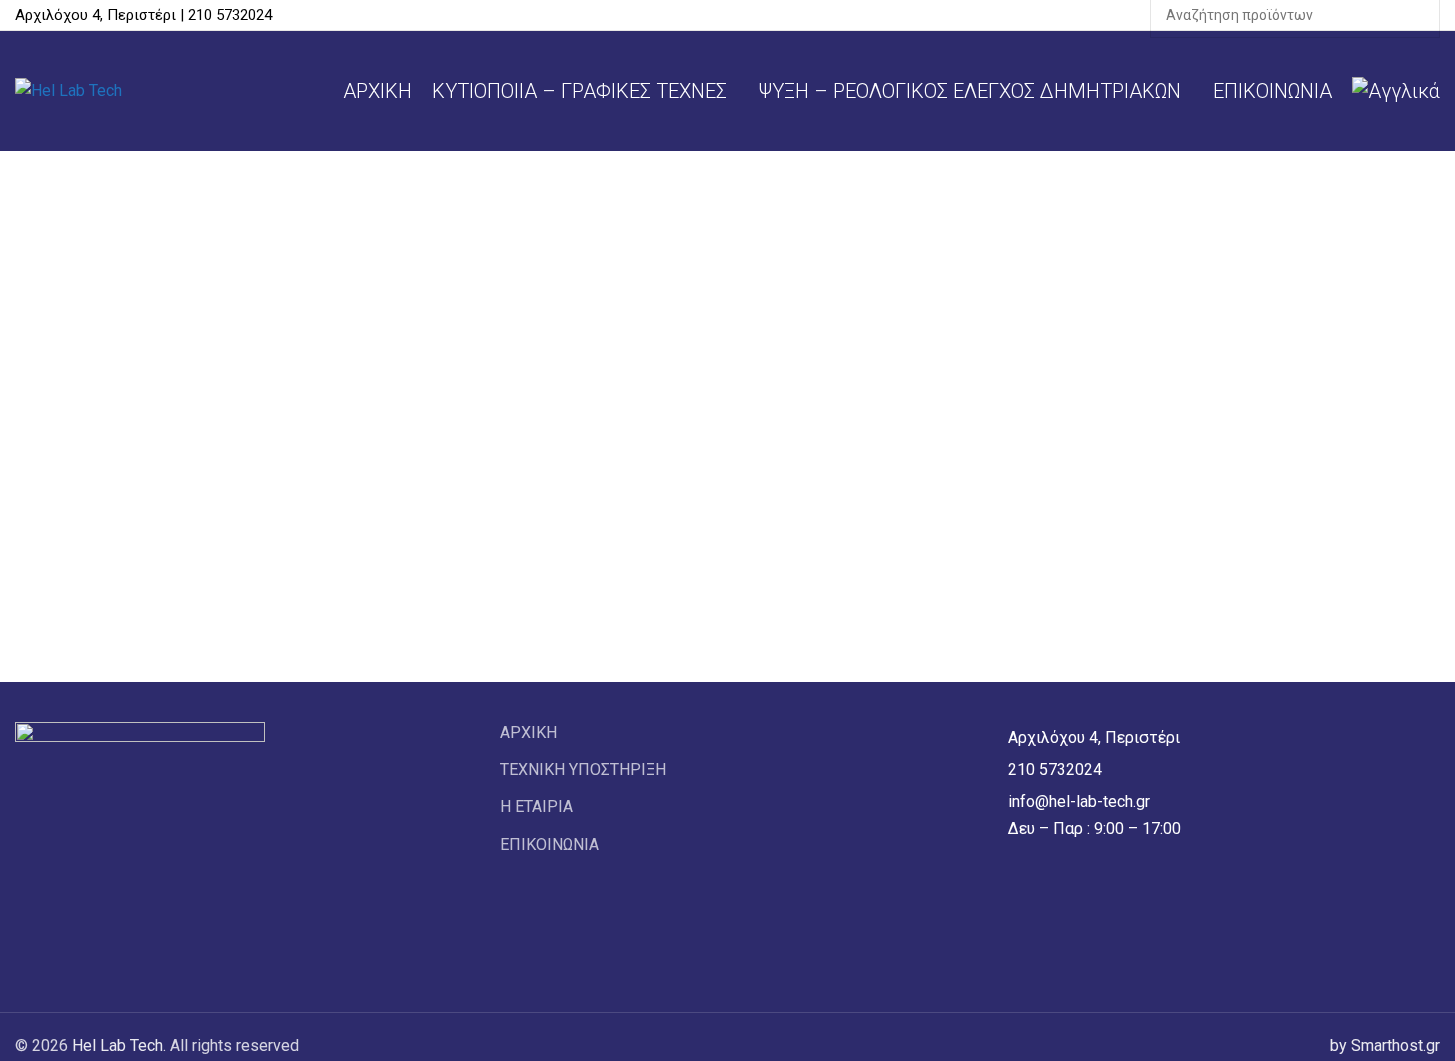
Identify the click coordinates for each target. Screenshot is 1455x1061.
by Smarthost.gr (1385, 1045)
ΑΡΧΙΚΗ (528, 732)
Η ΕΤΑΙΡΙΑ (536, 806)
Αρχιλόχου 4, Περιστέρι (1094, 737)
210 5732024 (1055, 769)
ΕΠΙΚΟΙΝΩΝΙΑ (549, 844)
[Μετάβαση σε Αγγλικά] (1396, 91)
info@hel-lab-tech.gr (1077, 801)
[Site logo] (68, 89)
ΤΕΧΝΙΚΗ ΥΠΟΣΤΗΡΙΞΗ (583, 769)
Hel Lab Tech (117, 1045)
